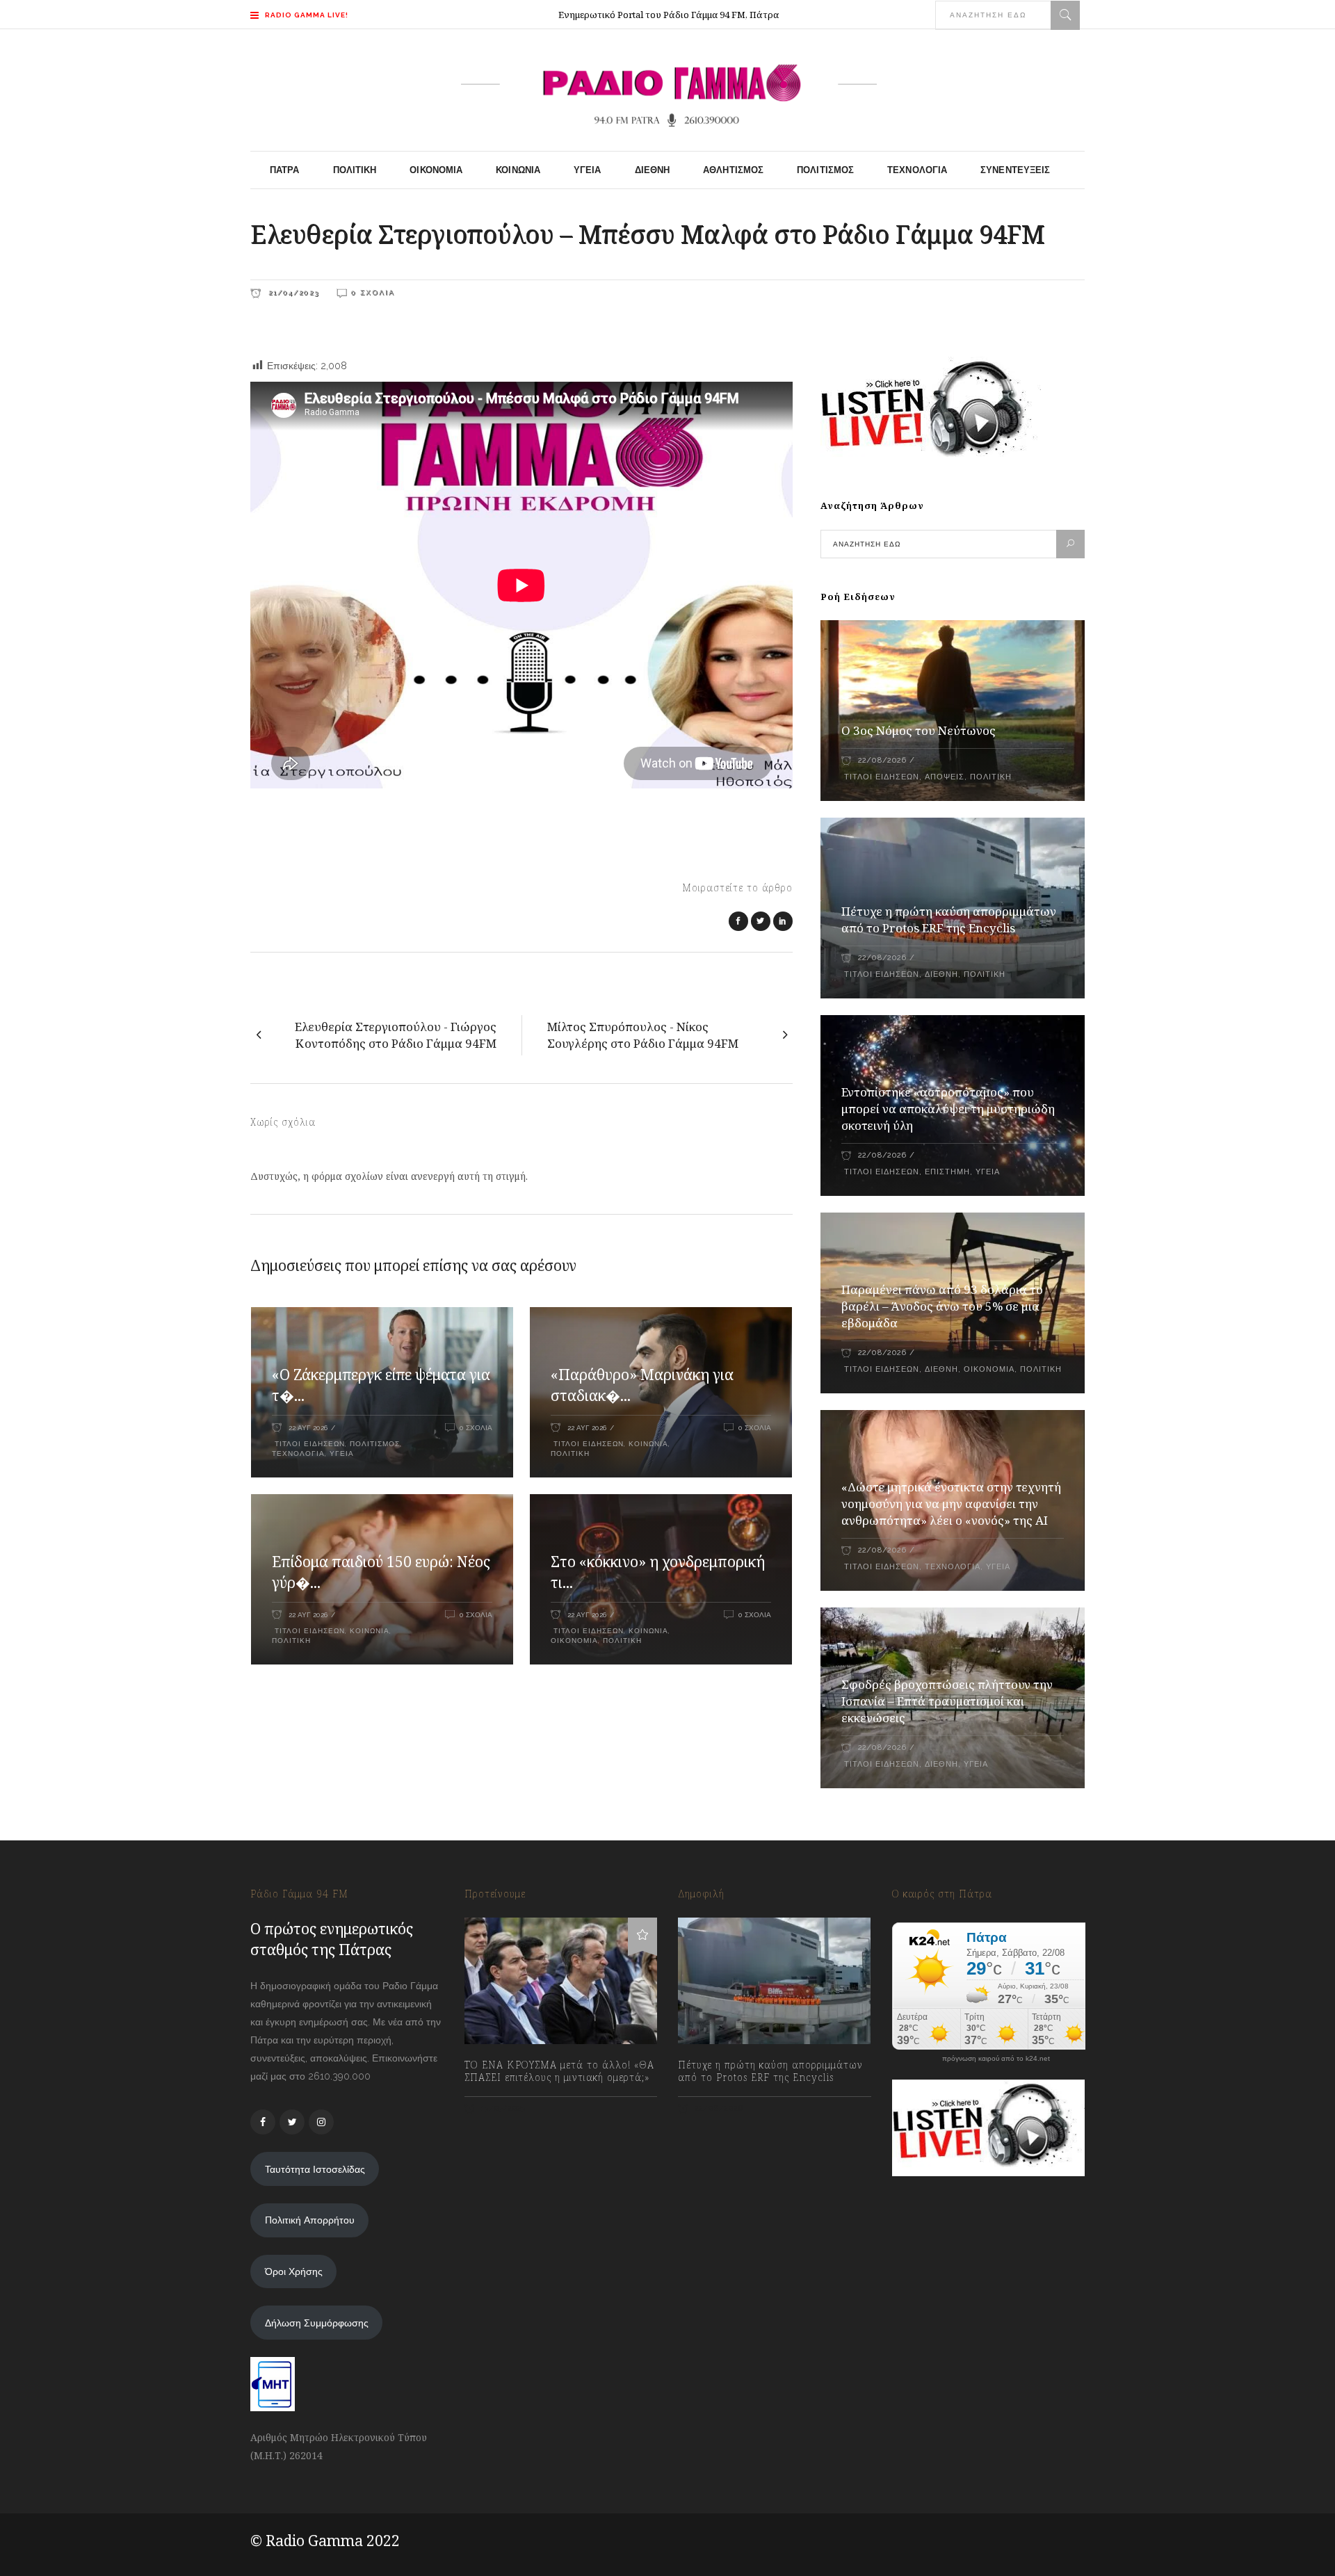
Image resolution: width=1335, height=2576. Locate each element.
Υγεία (342, 1453)
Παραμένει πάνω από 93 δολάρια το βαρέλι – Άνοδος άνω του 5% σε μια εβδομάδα (942, 1306)
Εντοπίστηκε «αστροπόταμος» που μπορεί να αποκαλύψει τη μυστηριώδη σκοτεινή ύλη (948, 1109)
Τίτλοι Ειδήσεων (308, 1444)
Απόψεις (945, 777)
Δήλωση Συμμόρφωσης (317, 2323)
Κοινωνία (648, 1444)
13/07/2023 (502, 2108)
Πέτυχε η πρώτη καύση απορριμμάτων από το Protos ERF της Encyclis (949, 920)
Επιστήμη (947, 1172)
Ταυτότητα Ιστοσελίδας (315, 2169)
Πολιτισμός (375, 1444)
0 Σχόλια (373, 292)
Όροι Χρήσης (294, 2271)
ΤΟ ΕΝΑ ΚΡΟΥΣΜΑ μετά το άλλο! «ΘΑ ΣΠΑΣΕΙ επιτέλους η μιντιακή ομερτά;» (559, 2071)
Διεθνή (941, 974)
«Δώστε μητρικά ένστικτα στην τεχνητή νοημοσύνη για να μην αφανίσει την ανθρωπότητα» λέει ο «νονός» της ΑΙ (951, 1504)
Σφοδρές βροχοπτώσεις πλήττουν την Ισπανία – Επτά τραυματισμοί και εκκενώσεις (947, 1701)
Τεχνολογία (298, 1453)
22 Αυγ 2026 (308, 1428)
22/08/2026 (882, 760)
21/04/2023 (292, 292)
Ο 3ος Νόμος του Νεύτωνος (919, 730)
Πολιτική (570, 1453)
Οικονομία (574, 1641)
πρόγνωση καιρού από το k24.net (996, 2059)
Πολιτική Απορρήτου (310, 2220)
